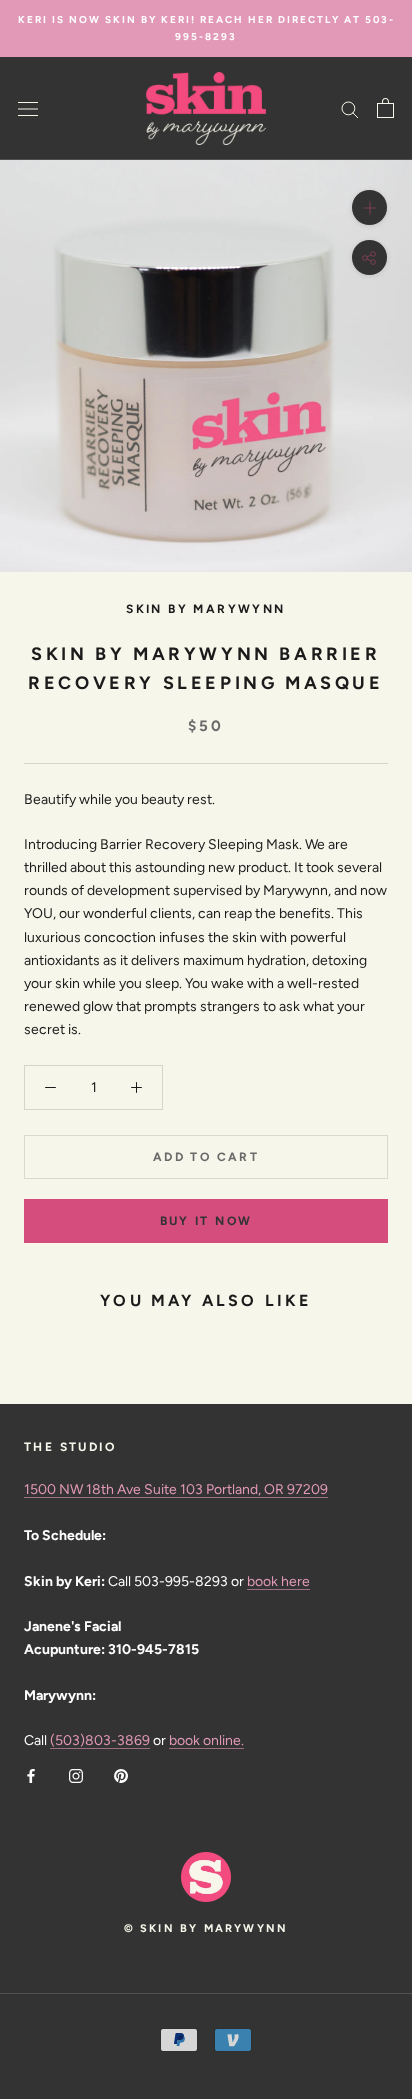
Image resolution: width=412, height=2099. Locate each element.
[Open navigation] (28, 108)
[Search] (350, 108)
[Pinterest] (121, 1774)
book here (278, 1581)
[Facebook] (31, 1774)
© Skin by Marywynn (206, 1928)
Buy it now (206, 1221)
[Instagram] (76, 1774)
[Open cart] (385, 108)
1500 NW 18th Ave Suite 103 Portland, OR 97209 (176, 1489)
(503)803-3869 (100, 1740)
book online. (206, 1740)
